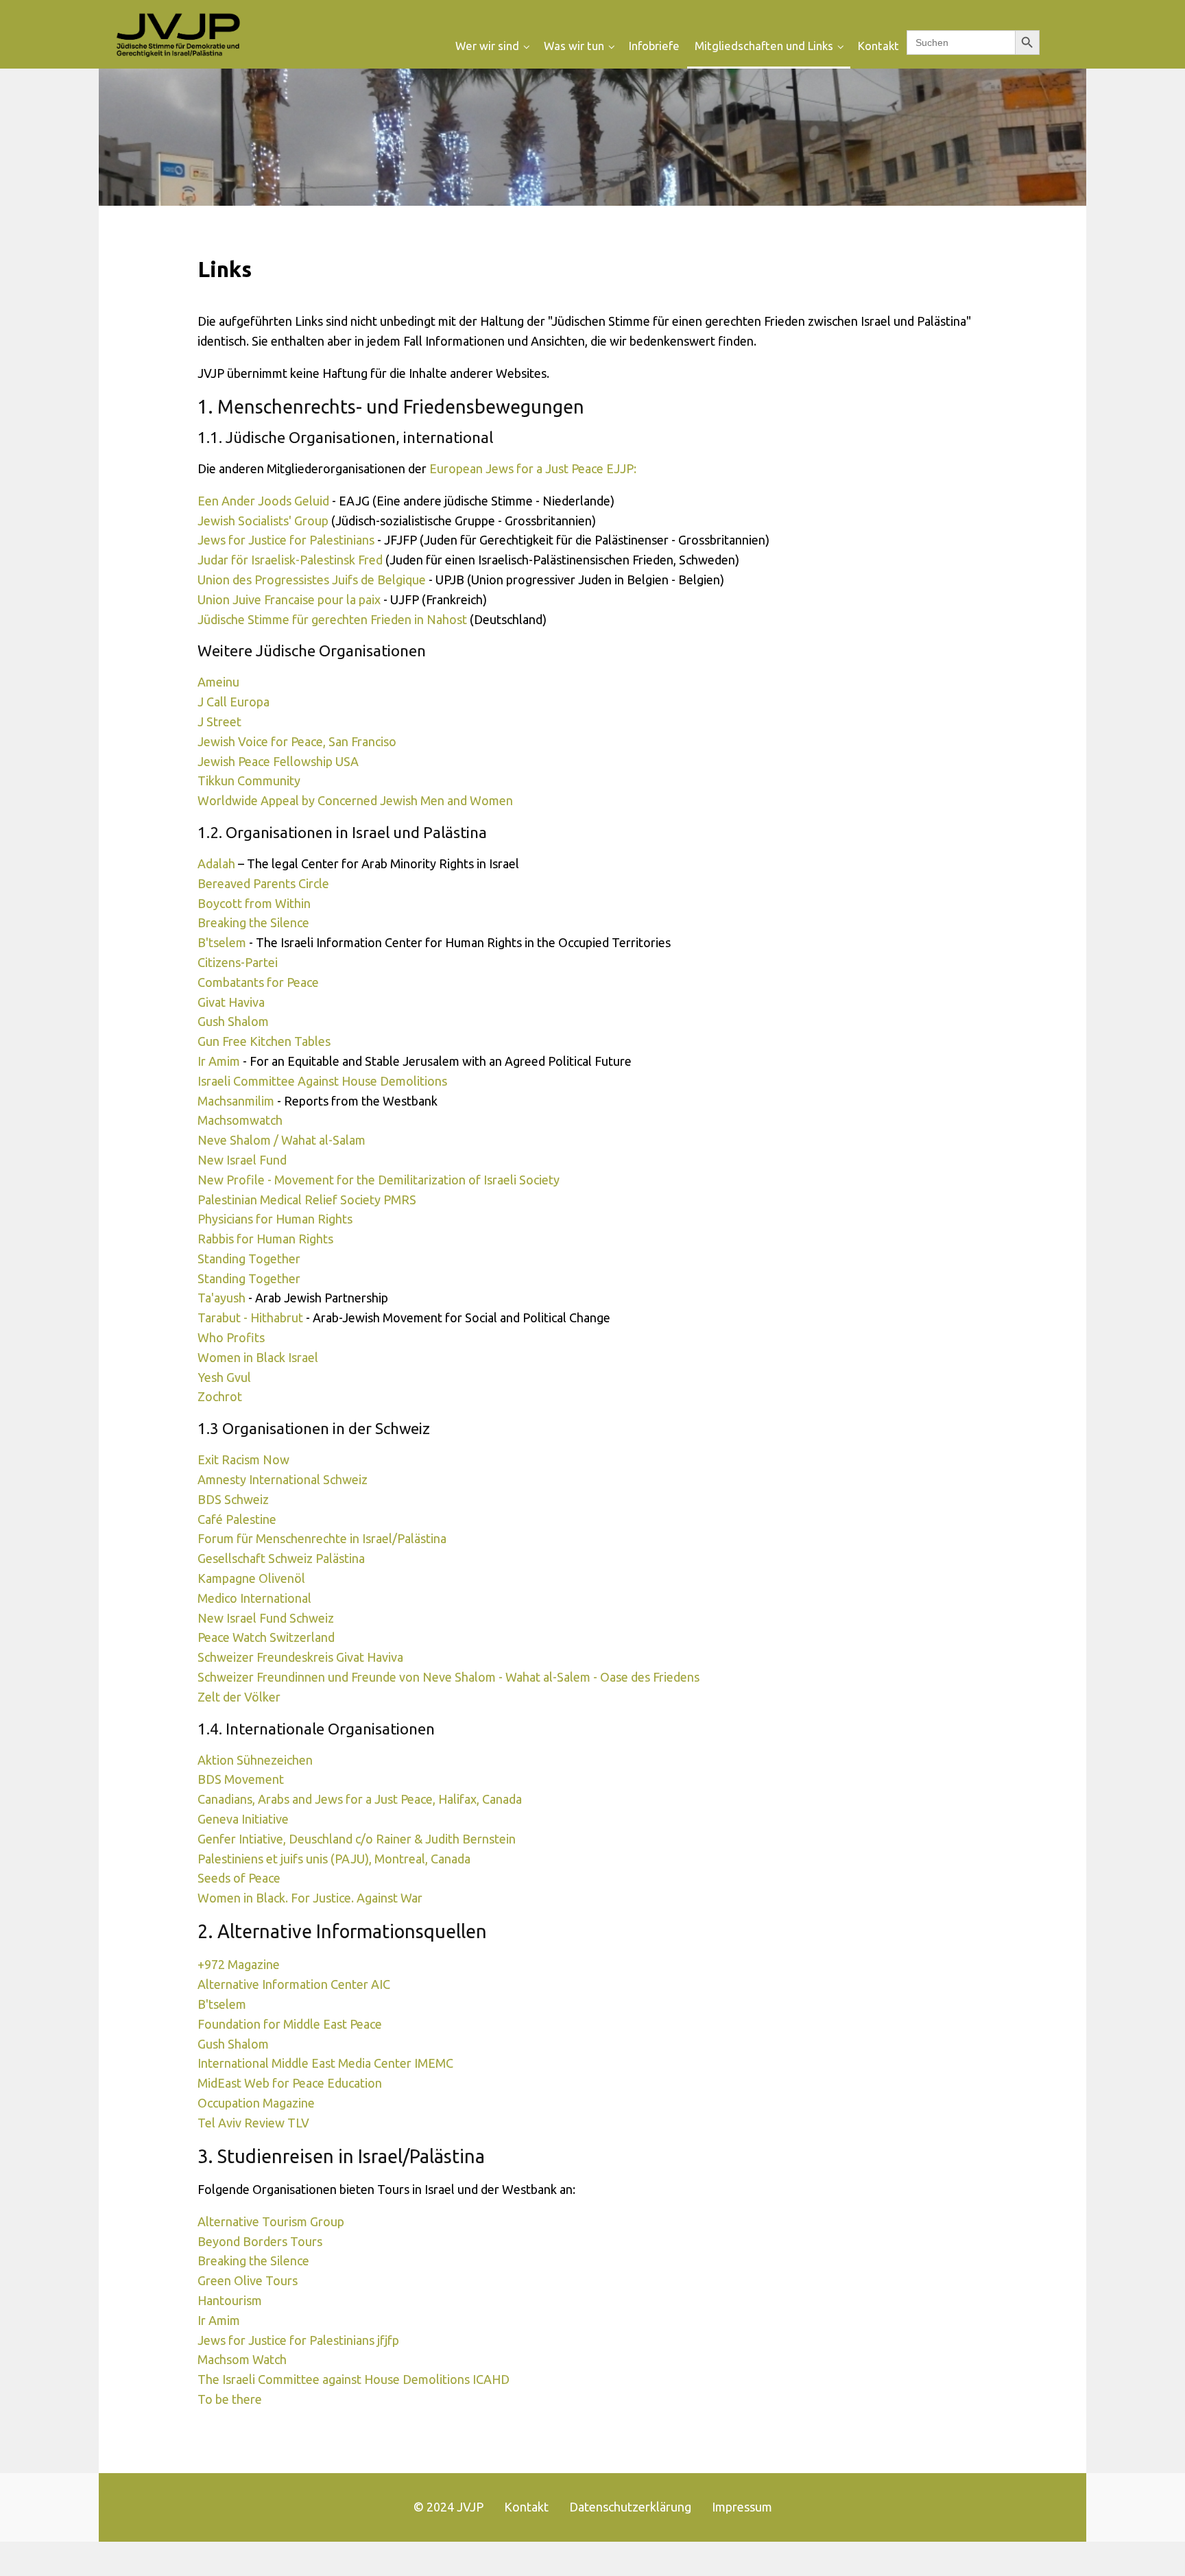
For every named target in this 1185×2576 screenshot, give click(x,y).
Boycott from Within (254, 903)
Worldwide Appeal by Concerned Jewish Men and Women (355, 800)
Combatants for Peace (258, 982)
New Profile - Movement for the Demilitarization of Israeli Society (379, 1180)
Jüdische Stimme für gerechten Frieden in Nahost (332, 619)
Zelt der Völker (239, 1697)
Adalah (216, 863)
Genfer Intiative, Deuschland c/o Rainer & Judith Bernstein (357, 1839)
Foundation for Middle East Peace (290, 2024)
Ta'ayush (222, 1298)
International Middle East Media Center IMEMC (325, 2063)
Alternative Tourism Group (271, 2221)
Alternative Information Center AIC (294, 1984)
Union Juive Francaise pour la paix (289, 599)
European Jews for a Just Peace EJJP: (533, 468)
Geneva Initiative (243, 1819)
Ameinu (218, 682)
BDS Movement (241, 1779)
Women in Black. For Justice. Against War (310, 1898)
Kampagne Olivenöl (251, 1578)
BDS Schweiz (233, 1499)
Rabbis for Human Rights (265, 1239)
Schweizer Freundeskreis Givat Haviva (300, 1657)
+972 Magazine (239, 1964)
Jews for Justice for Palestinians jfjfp (298, 2340)
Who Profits (231, 1337)
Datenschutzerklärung (630, 2507)
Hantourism (230, 2300)
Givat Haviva (231, 1002)
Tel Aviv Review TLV (253, 2123)
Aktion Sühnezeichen (255, 1760)
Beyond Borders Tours (260, 2241)
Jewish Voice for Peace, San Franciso (297, 741)
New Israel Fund (242, 1160)
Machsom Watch (242, 2359)
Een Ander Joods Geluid (263, 501)
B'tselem (222, 942)
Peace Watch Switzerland (266, 1637)
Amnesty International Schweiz (283, 1479)
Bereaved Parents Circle (263, 883)
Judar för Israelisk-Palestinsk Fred (290, 560)
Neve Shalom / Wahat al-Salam (282, 1140)
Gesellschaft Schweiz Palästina (281, 1558)
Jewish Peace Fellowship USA (278, 761)
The (210, 2379)
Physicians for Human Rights (275, 1219)
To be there (230, 2399)
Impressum (742, 2507)
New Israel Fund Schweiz (266, 1618)
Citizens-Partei (238, 962)
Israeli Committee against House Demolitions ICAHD (366, 2379)
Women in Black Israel (258, 1357)
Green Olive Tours (248, 2280)
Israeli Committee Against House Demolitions (322, 1081)
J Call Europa (234, 702)
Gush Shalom (233, 1021)
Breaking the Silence (253, 922)
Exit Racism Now (243, 1459)
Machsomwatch (240, 1120)
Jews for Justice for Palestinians (286, 540)
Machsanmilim (236, 1101)
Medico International (254, 1598)
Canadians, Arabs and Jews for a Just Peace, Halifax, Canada (360, 1799)
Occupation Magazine (256, 2103)
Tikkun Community (249, 780)
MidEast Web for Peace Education (290, 2083)
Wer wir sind (487, 46)
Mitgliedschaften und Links (764, 46)
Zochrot (220, 1396)
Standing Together (249, 1259)
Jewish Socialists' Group (263, 521)
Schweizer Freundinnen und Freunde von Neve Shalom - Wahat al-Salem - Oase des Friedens (448, 1677)
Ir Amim (219, 1061)
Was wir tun (574, 46)
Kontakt (878, 46)
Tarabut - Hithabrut (252, 1317)
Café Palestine (237, 1519)
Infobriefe (654, 46)
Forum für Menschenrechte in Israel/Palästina (322, 1538)
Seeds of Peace (239, 1878)
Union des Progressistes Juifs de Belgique (313, 580)
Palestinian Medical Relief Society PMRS (307, 1200)
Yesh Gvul (224, 1377)
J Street (219, 721)
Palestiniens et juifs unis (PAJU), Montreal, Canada (334, 1859)
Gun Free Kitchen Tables (264, 1041)
